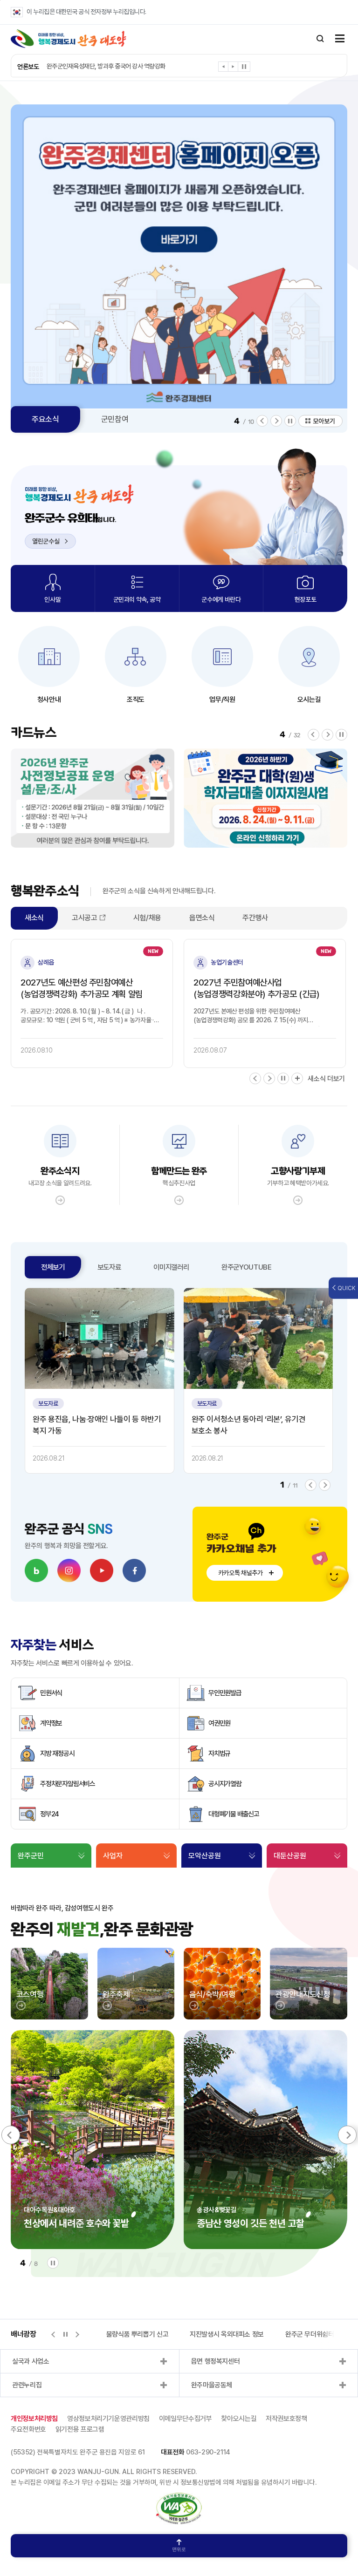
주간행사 (255, 918)
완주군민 (31, 1856)
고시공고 (85, 918)
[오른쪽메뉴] (340, 39)
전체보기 (53, 1267)
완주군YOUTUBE (247, 1267)
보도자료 (109, 1267)
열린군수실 (46, 541)
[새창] (36, 1570)
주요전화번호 (28, 2429)
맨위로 (179, 2550)
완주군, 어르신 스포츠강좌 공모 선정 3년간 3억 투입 (109, 66)
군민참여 (115, 419)
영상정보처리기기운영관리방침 (108, 2419)
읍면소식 (202, 918)
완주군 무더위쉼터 (254, 2334)
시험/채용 (147, 918)
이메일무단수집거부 (186, 2419)
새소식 (34, 918)
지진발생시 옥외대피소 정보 (171, 2334)
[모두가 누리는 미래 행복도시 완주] (69, 39)
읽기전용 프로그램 (80, 2429)
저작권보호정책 (286, 2419)
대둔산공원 (290, 1856)
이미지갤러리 (171, 1267)
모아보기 (324, 421)
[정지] (244, 67)
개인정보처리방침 (34, 2419)
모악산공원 (205, 1856)
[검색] (320, 39)
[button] (224, 68)
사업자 (113, 1856)
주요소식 (45, 419)
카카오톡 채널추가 (241, 1573)
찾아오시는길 (239, 2419)
